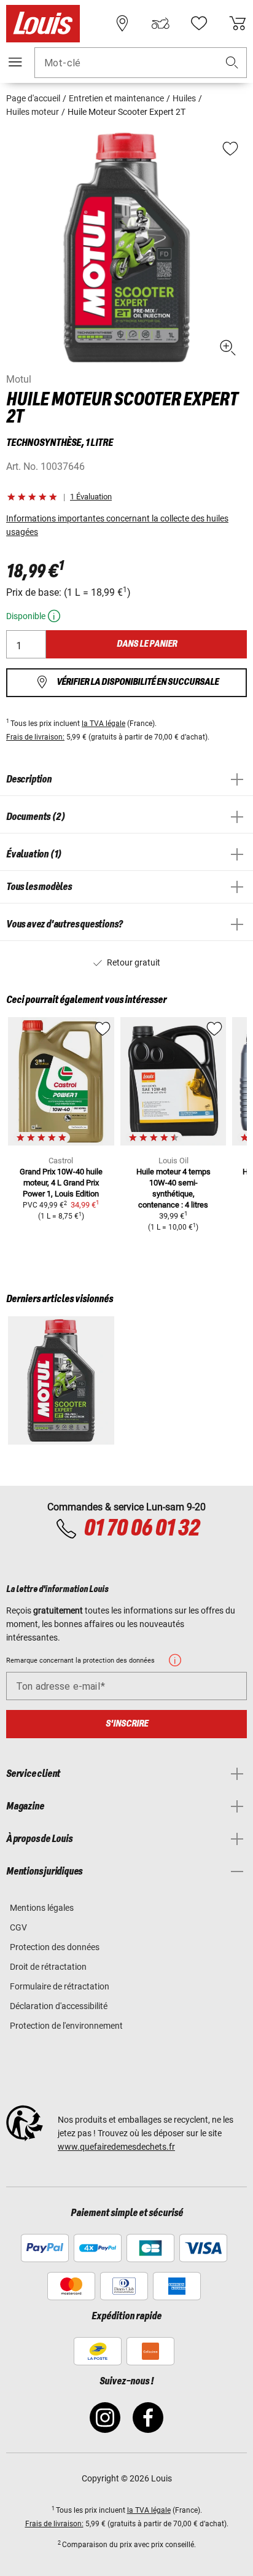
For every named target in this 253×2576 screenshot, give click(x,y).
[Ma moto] (160, 23)
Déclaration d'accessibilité (59, 2006)
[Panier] (238, 23)
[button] (232, 63)
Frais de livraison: (35, 737)
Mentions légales (42, 1908)
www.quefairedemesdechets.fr (116, 2147)
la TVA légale (103, 724)
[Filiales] (122, 23)
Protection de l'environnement (66, 2026)
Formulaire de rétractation (60, 1986)
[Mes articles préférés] (199, 23)
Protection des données (55, 1947)
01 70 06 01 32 (141, 1529)
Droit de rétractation (48, 1967)
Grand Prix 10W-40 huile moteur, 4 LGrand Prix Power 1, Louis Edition (61, 1183)
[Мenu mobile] (15, 62)
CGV (18, 1927)
